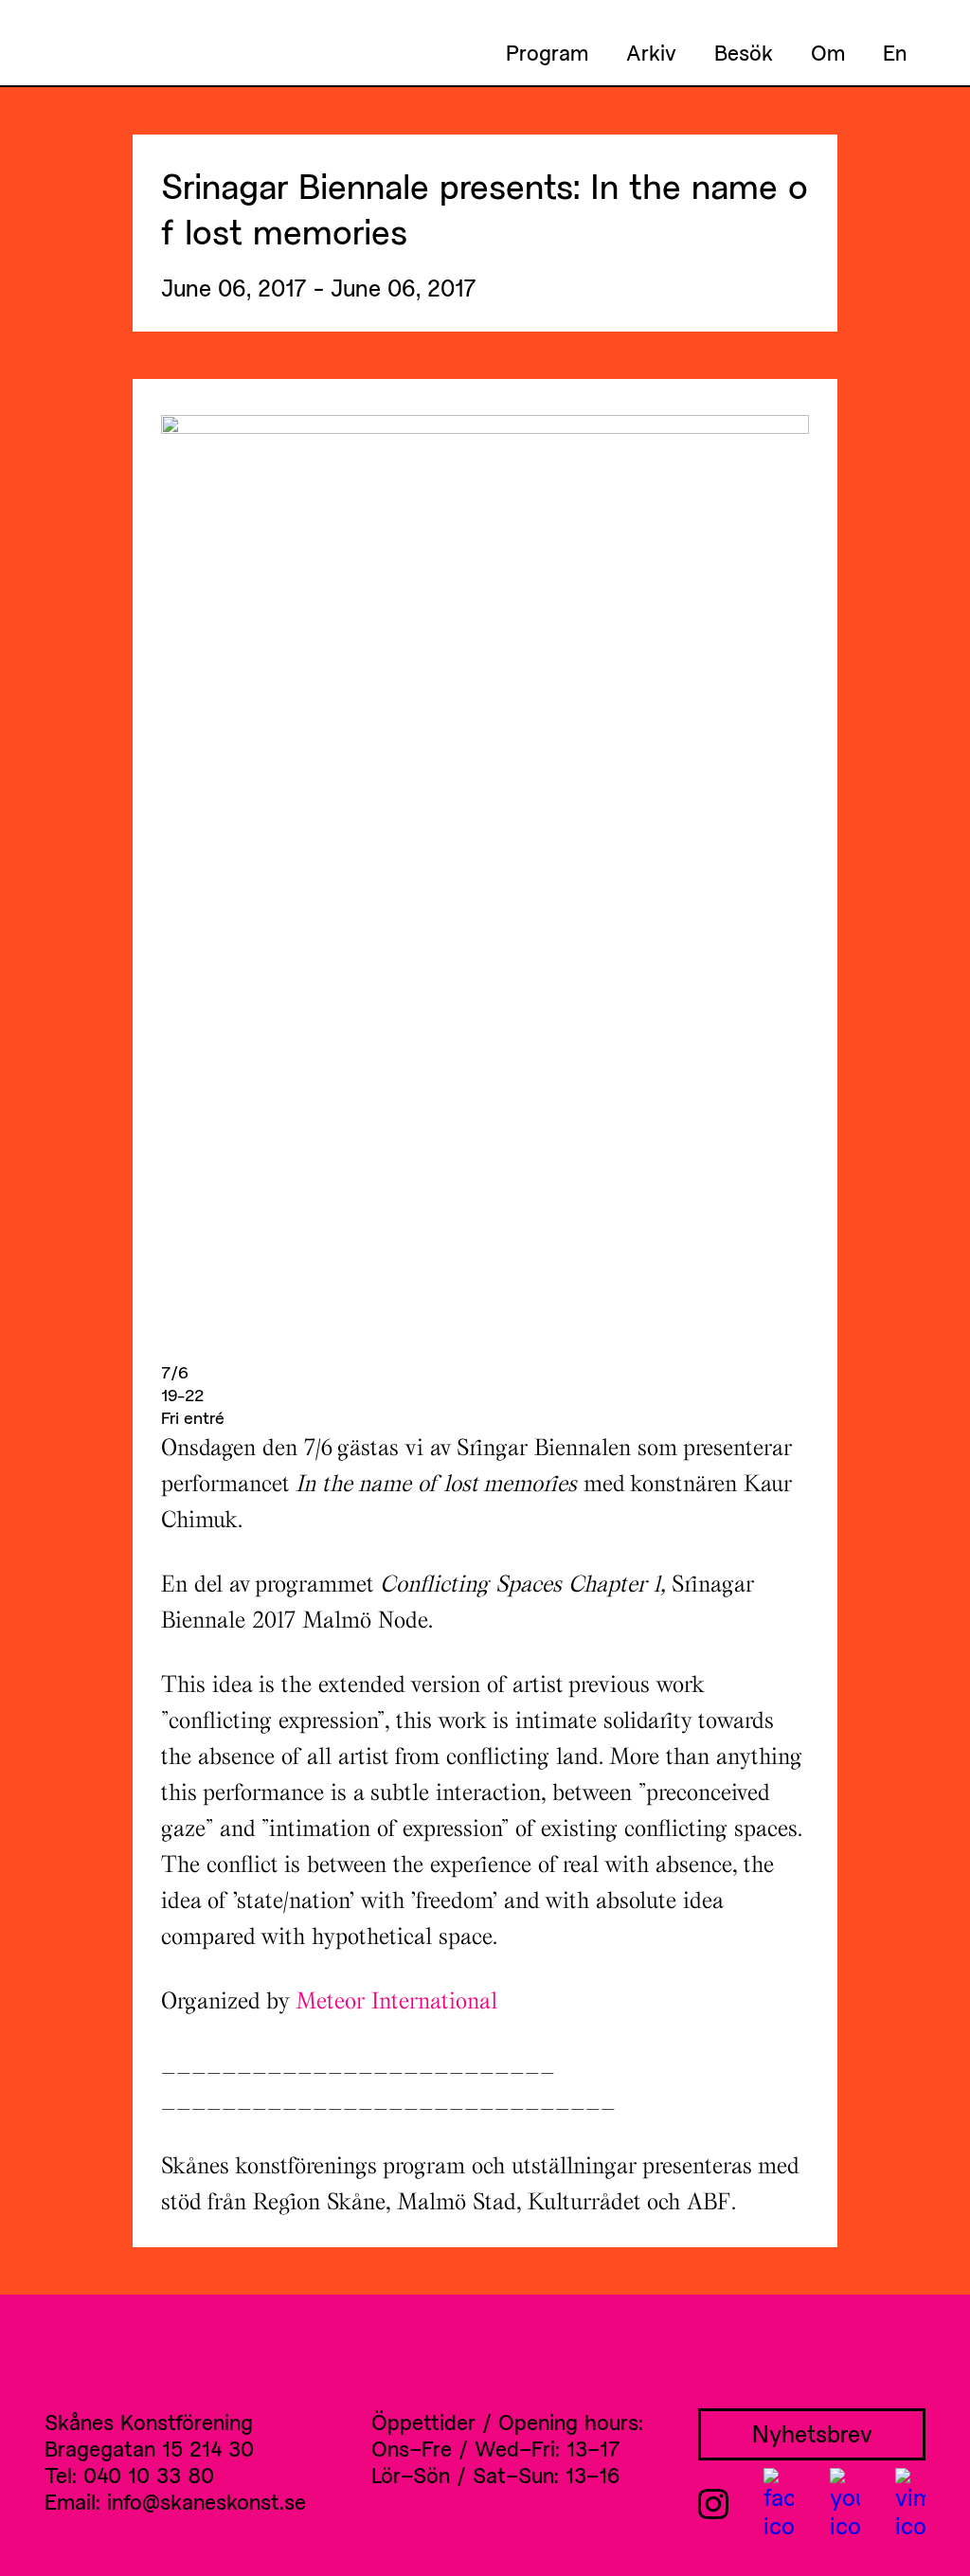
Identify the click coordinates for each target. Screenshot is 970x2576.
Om (828, 52)
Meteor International (396, 2000)
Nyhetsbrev (812, 2433)
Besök (744, 52)
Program (547, 52)
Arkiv (651, 52)
